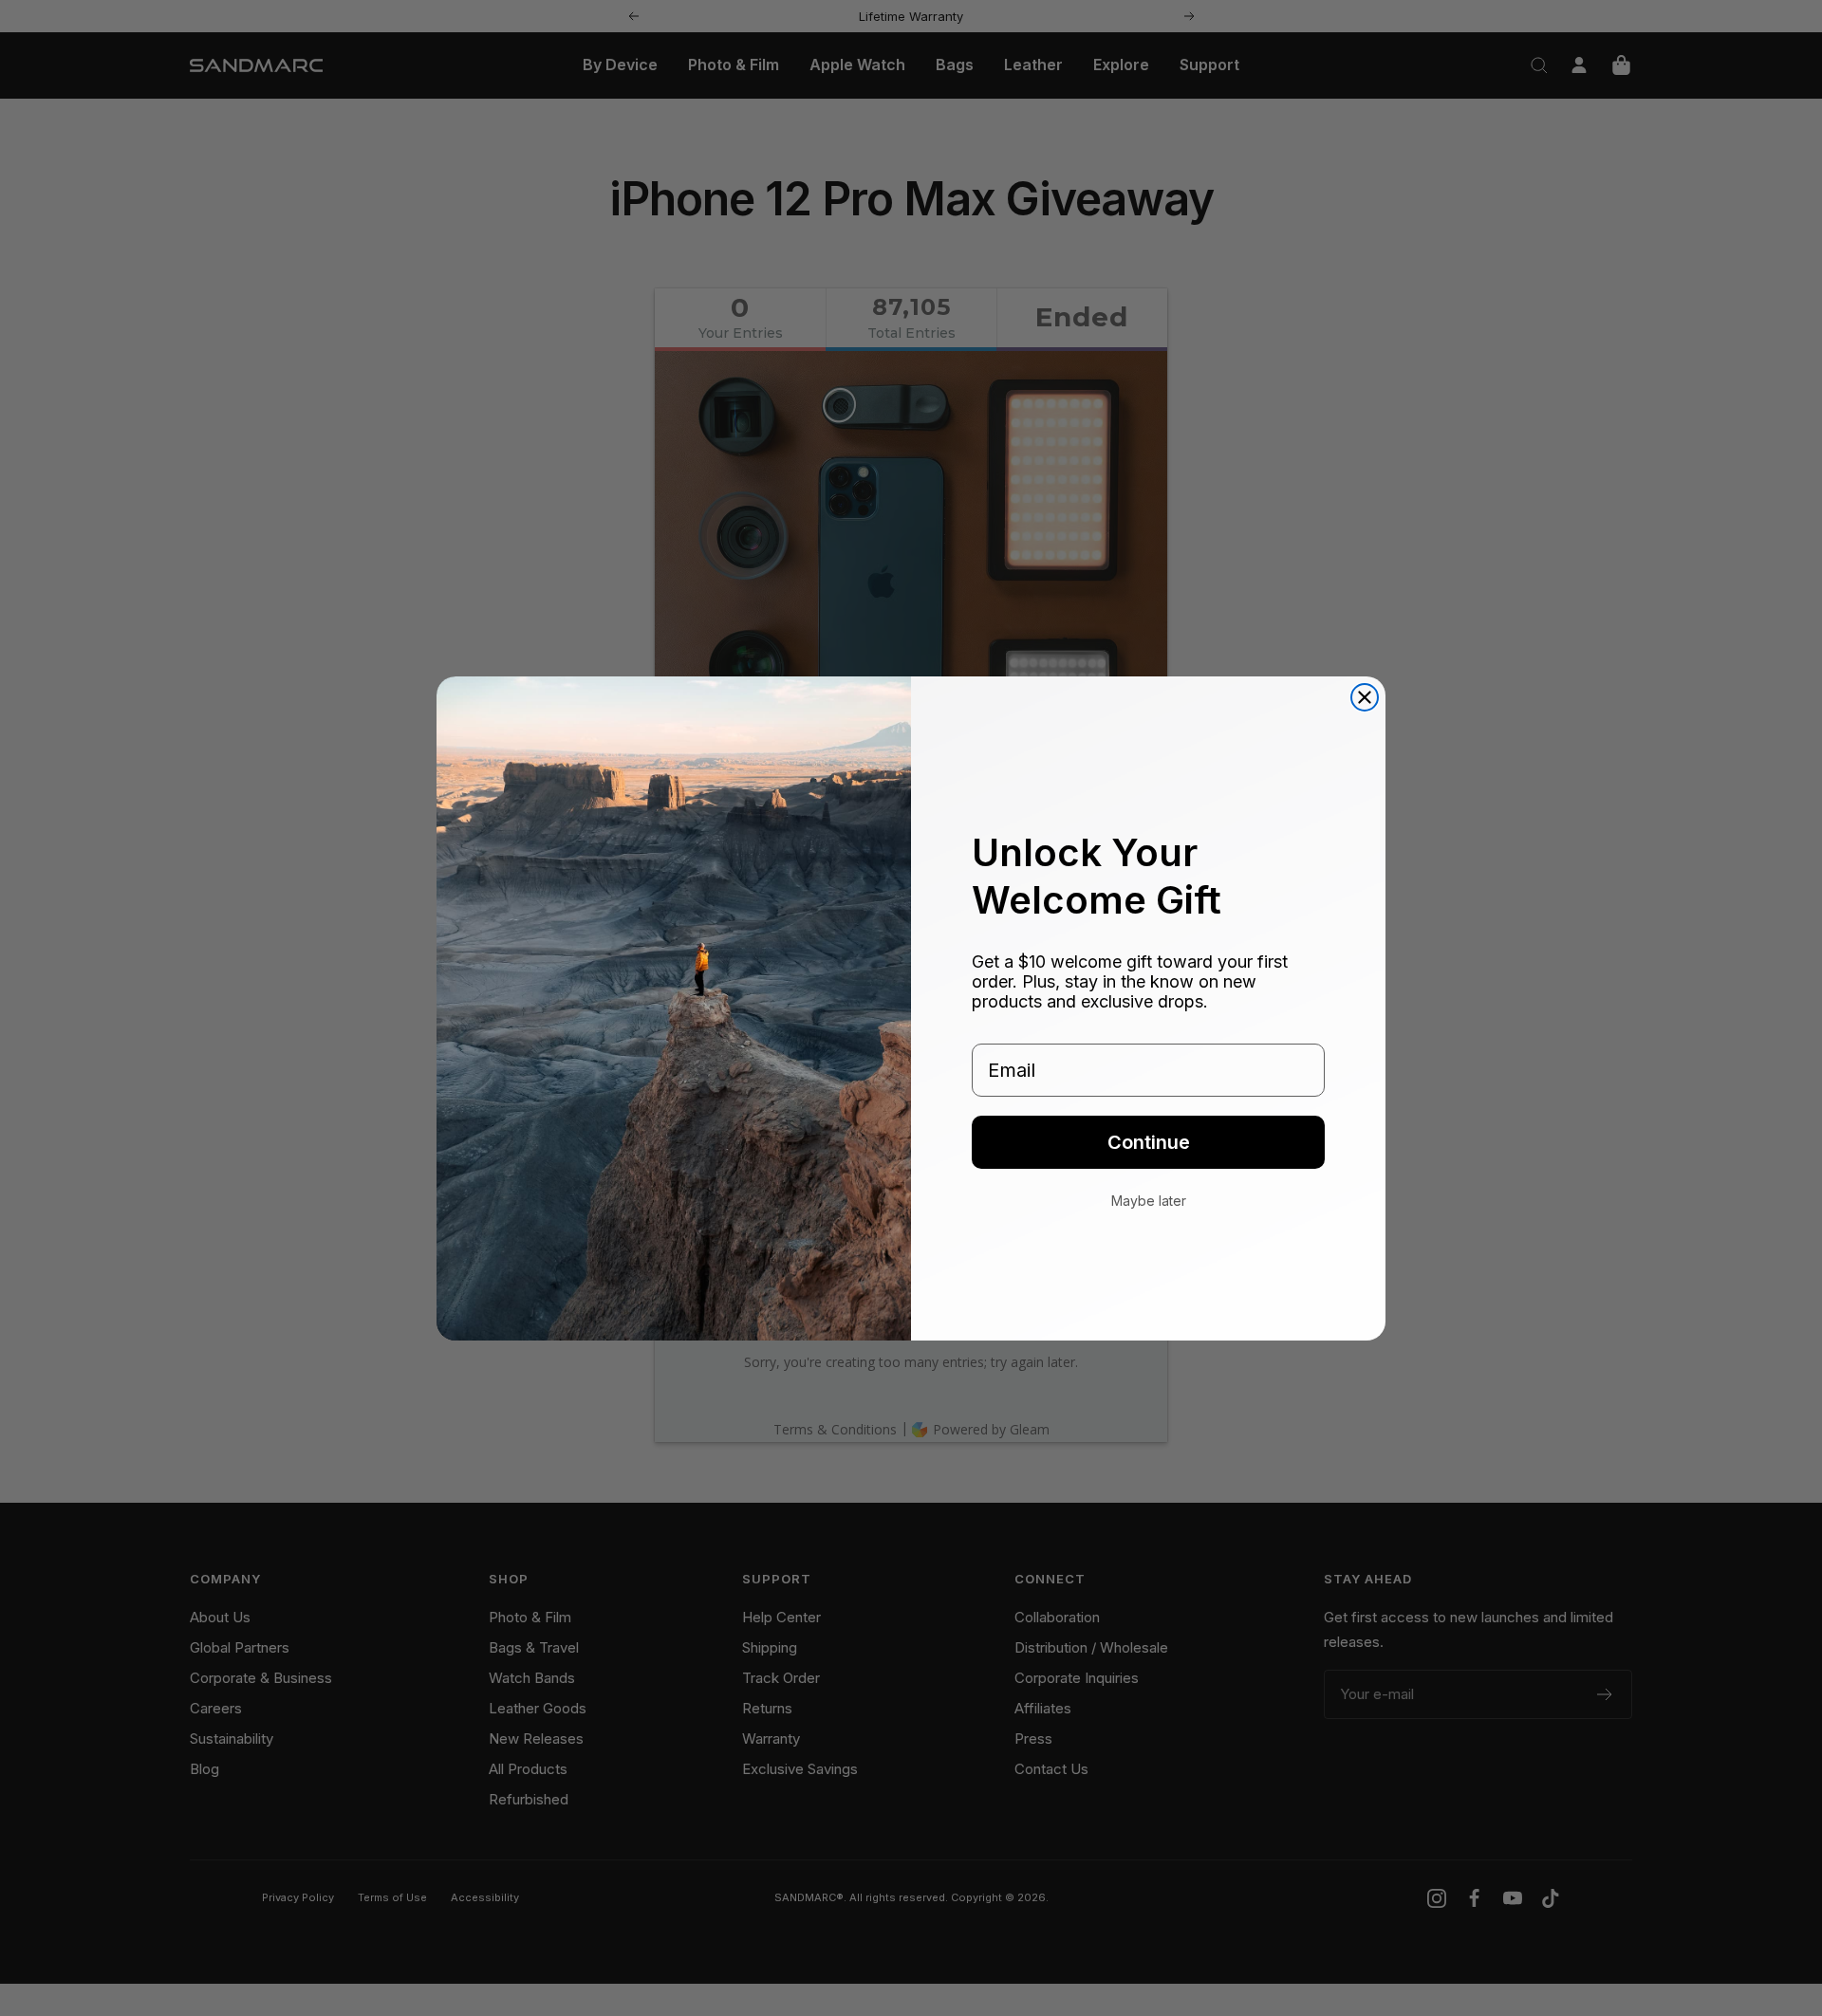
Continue (1149, 1142)
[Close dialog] (1365, 697)
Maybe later (1149, 1201)
